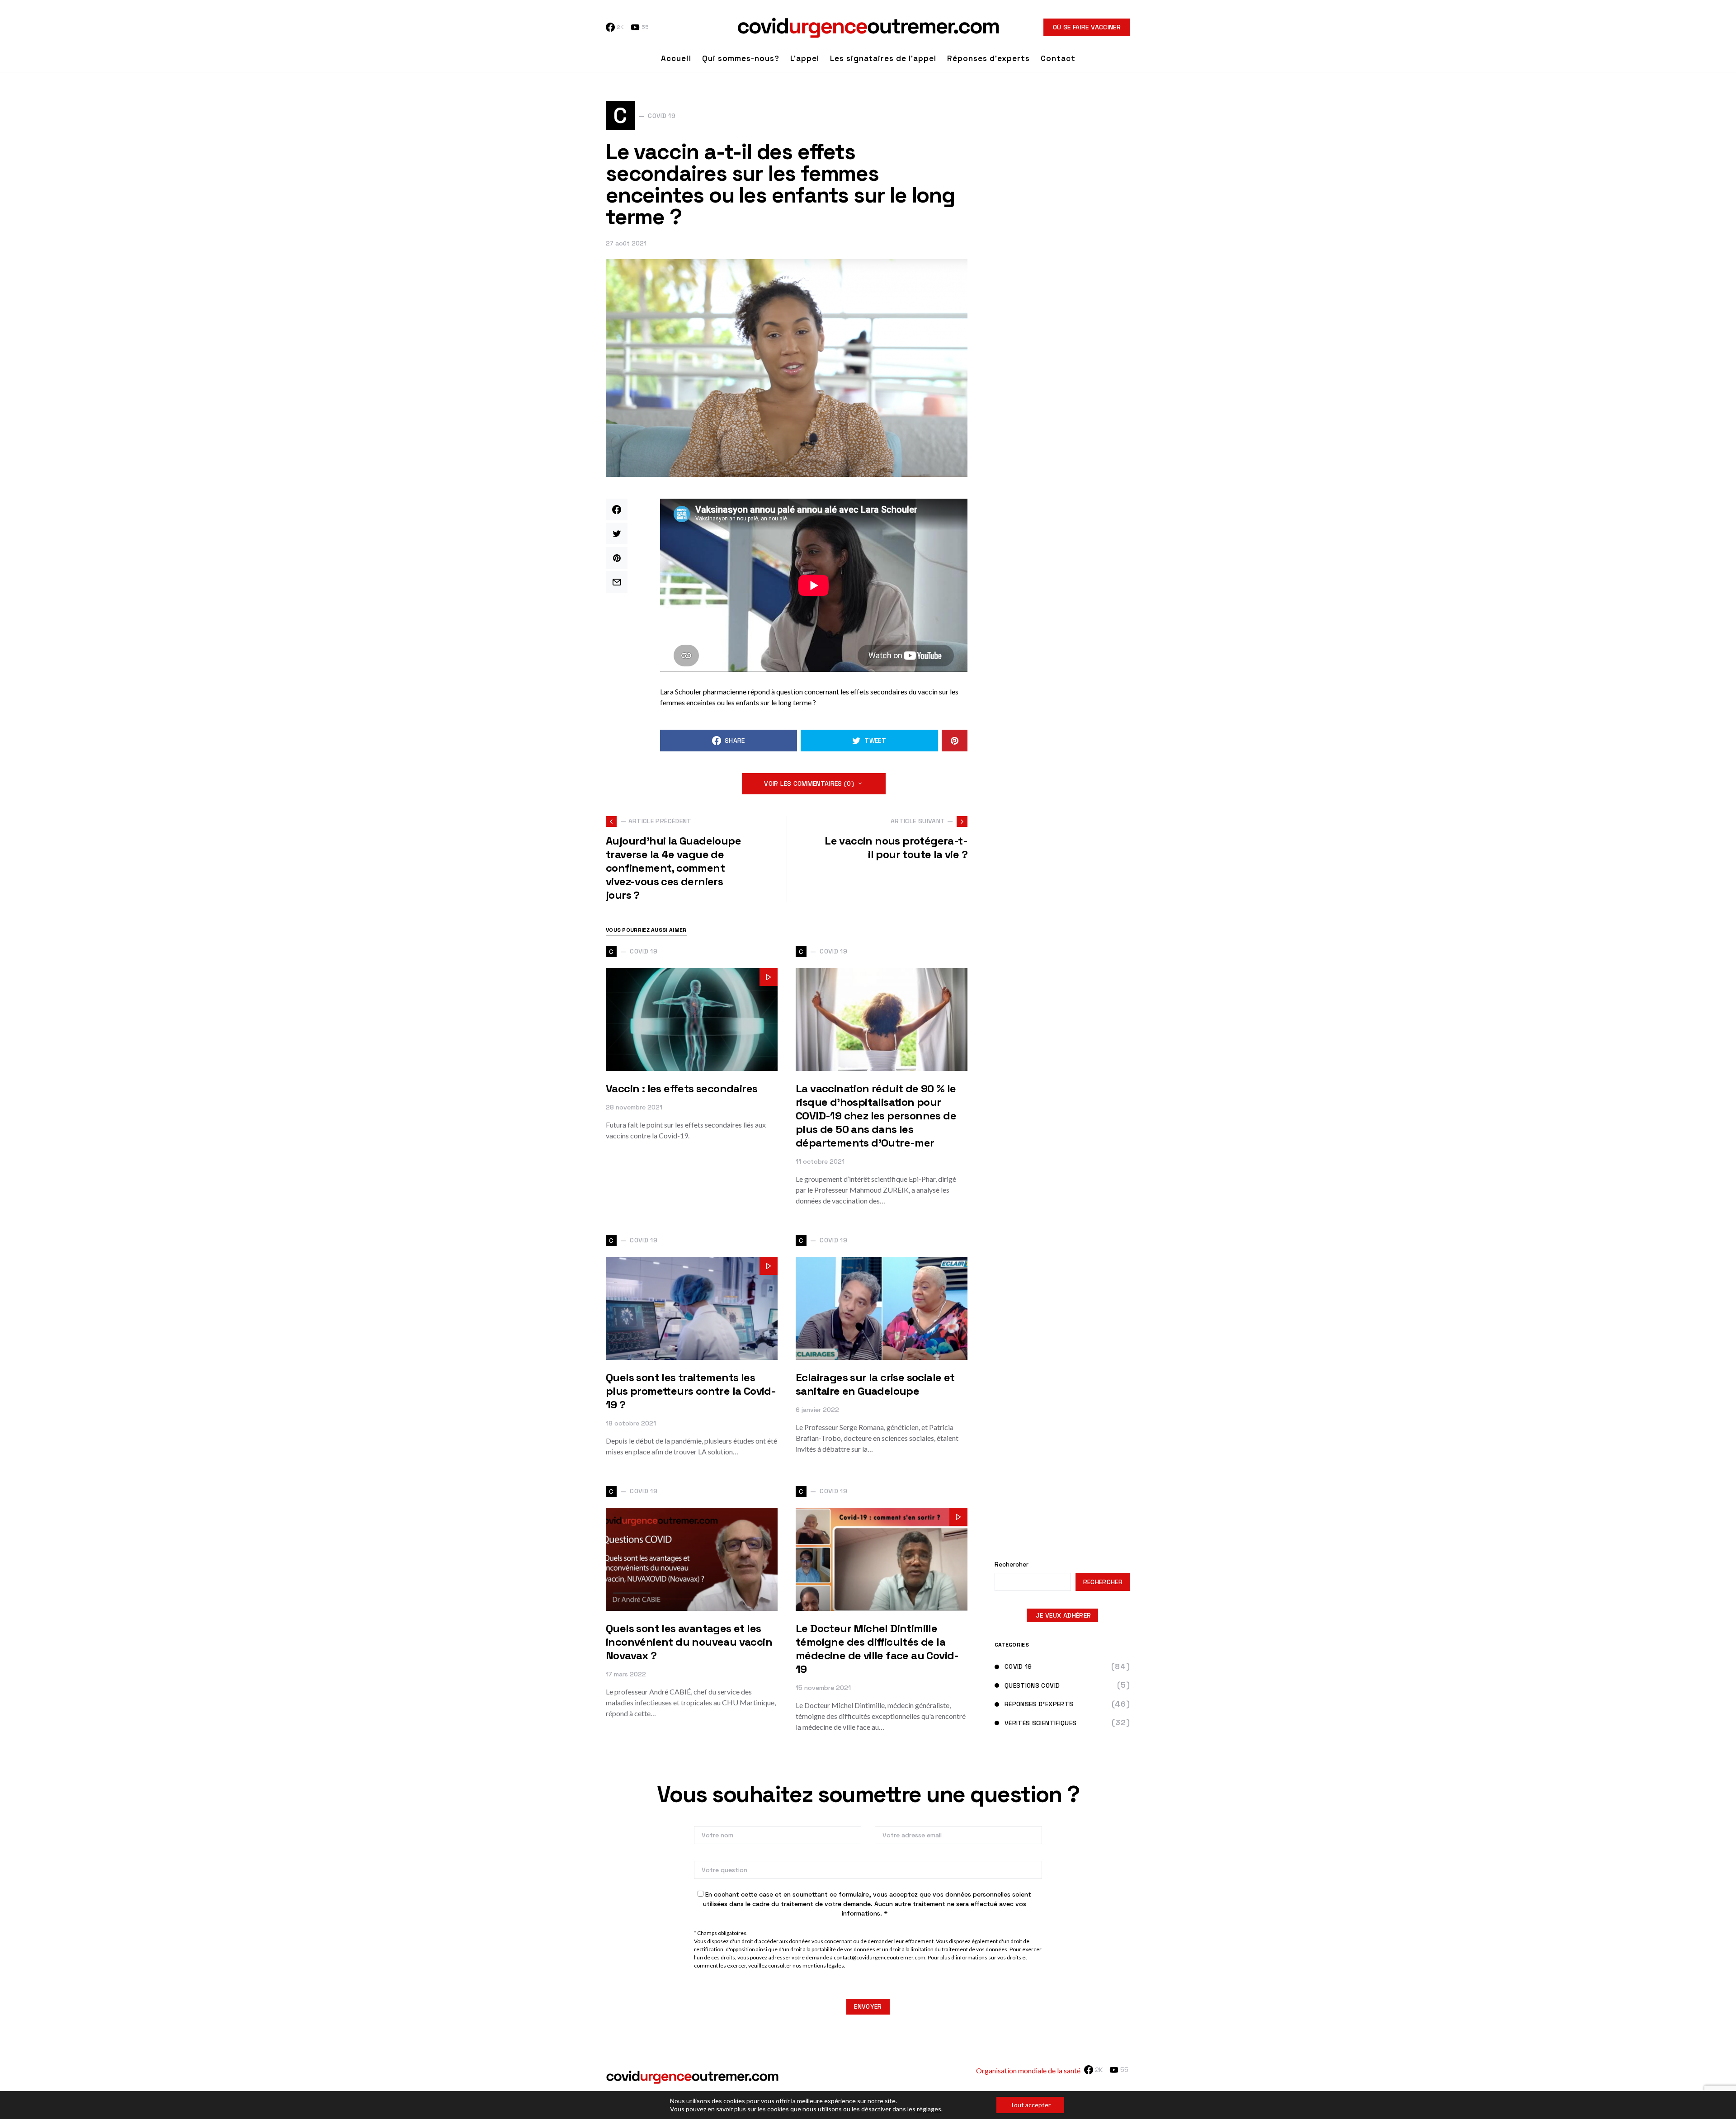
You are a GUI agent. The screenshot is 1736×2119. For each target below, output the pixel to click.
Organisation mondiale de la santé (1028, 2070)
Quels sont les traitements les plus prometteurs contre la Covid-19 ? (691, 1391)
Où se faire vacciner (1087, 27)
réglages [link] (929, 2109)
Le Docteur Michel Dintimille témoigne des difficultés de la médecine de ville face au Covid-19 (877, 1649)
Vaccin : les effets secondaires (682, 1088)
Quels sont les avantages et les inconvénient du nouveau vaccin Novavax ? (689, 1642)
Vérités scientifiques (1040, 1723)
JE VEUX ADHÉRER (1063, 1615)
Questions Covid (1032, 1685)
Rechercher (1012, 1564)
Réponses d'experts (1039, 1704)
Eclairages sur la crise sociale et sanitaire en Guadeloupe (875, 1384)
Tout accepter (1030, 2105)
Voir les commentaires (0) (809, 783)
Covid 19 (1018, 1666)
